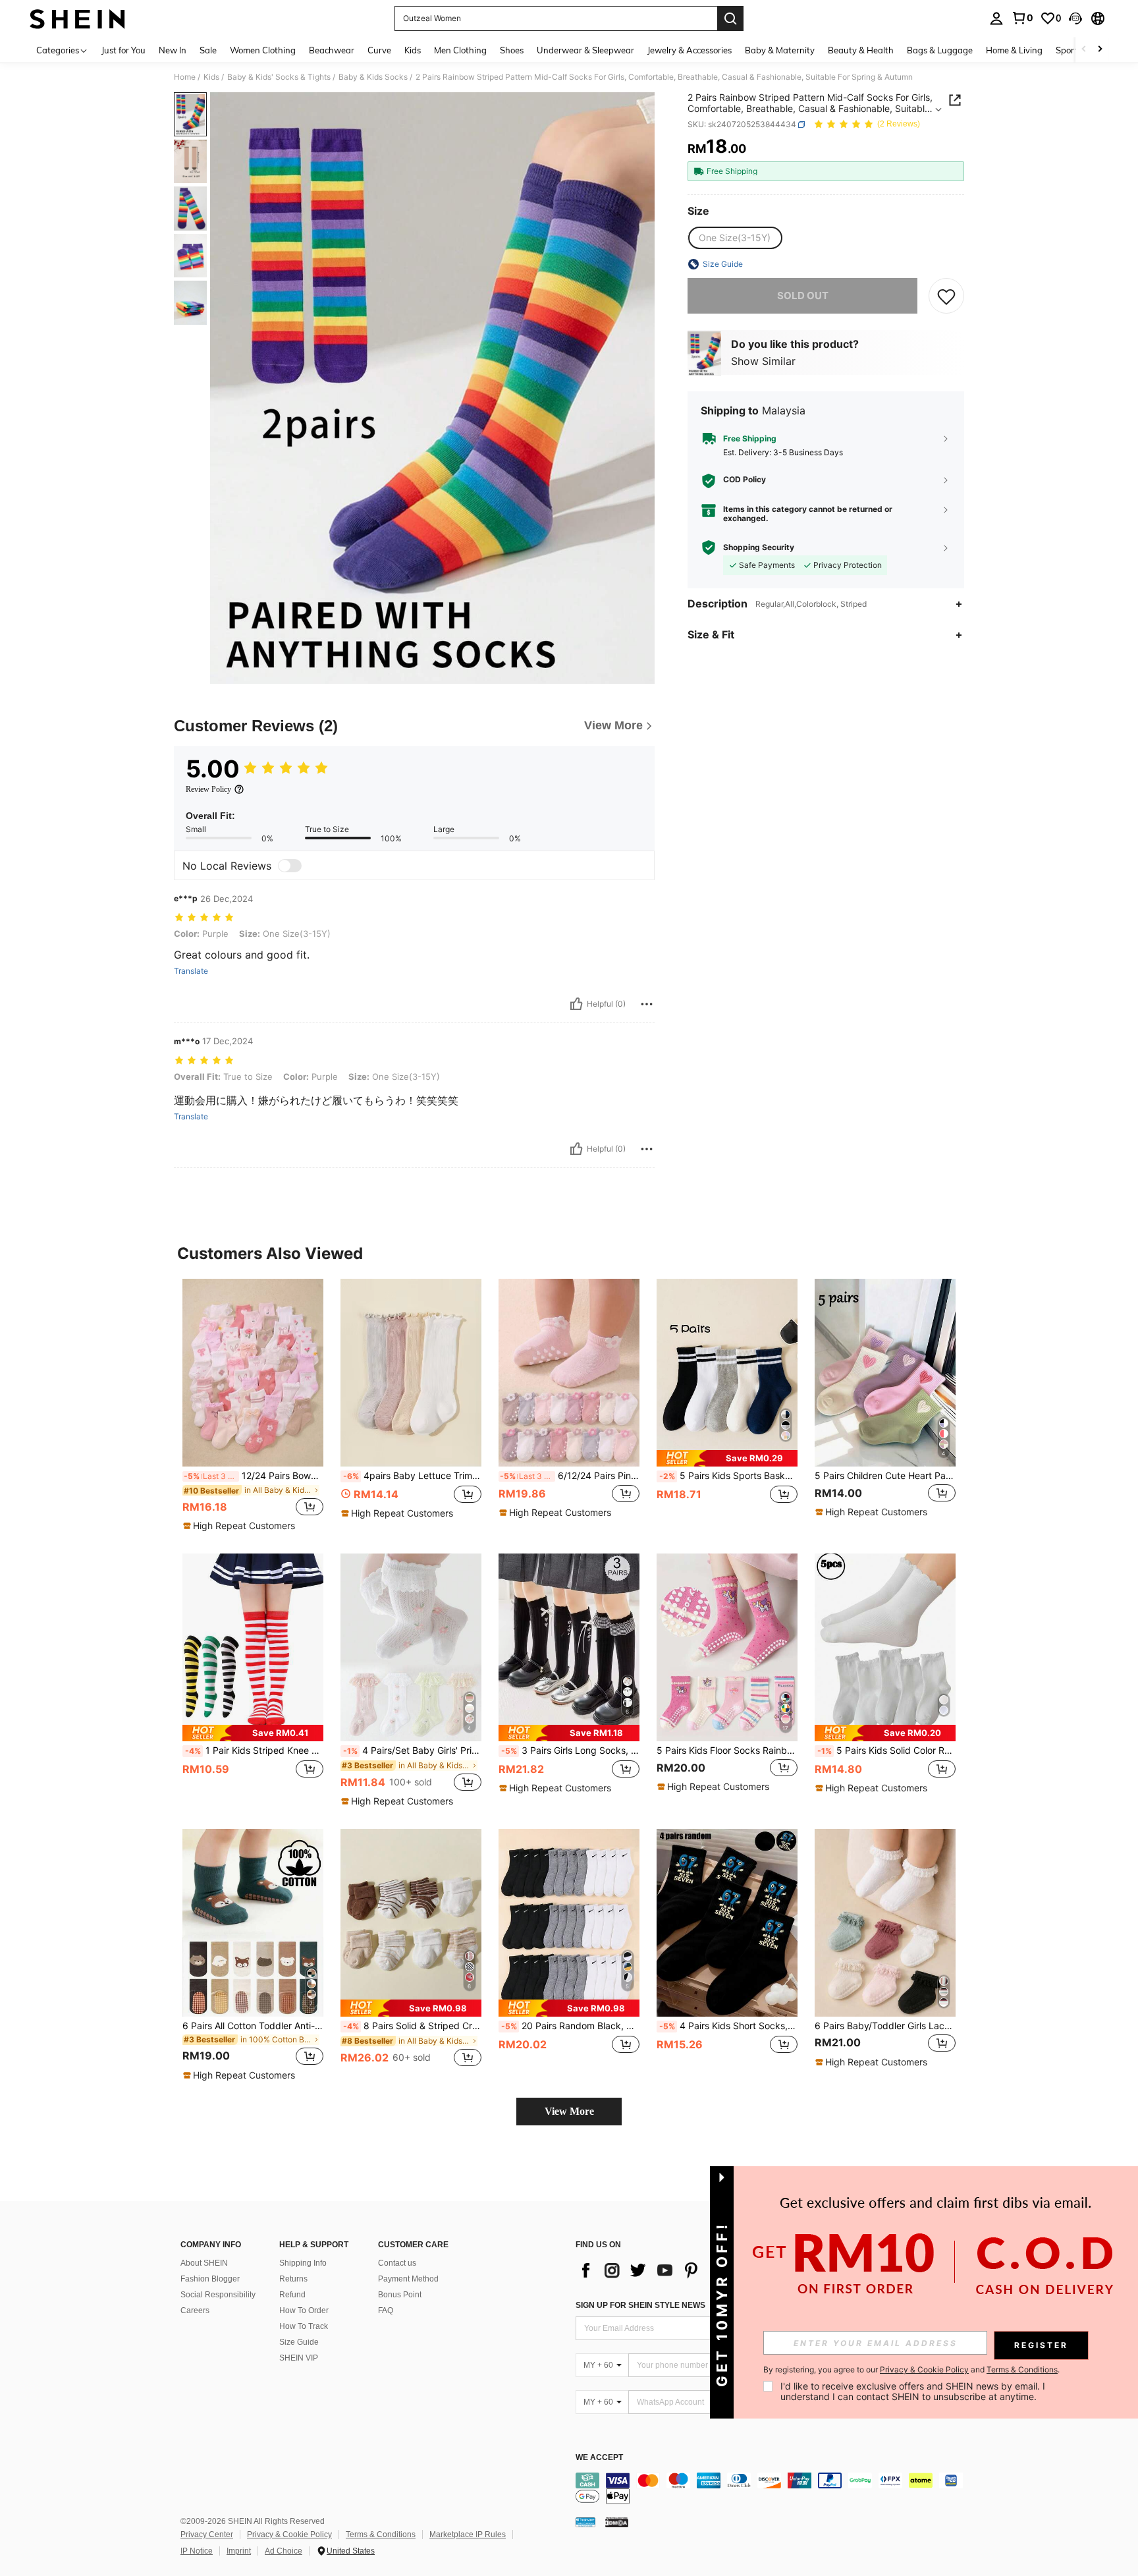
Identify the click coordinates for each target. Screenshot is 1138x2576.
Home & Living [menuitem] (1014, 50)
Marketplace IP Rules (468, 2534)
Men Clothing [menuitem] (460, 50)
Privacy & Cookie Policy (289, 2534)
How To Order (304, 2310)
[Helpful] (576, 1004)
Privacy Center (207, 2534)
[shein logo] (77, 18)
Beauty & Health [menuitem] (861, 50)
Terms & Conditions (381, 2534)
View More (569, 2111)
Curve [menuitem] (379, 50)
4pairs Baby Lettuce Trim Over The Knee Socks (412, 1476)
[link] (1022, 18)
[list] (681, 2270)
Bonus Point (400, 2295)
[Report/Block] (647, 1004)
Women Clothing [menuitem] (263, 50)
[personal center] (996, 18)
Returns (293, 2279)
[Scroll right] (1100, 50)
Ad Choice (284, 2551)
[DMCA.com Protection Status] (617, 2522)
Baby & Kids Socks (373, 77)
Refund (292, 2295)
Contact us (397, 2263)
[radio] (735, 238)
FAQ (386, 2310)
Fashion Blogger (210, 2279)
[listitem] (253, 1406)
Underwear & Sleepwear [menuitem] (585, 50)
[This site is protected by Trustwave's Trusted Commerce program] (585, 2522)
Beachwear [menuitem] (332, 50)
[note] (241, 1526)
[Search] (730, 18)
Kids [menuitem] (413, 50)
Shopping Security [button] (759, 547)
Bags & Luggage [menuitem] (940, 50)
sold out (803, 295)
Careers (195, 2310)
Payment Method (408, 2279)
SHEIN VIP (299, 2358)
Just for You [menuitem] (123, 50)
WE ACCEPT (599, 2458)
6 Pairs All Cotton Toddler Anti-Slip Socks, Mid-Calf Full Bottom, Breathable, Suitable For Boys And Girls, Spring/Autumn (253, 2026)
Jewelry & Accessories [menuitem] (690, 50)
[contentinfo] (773, 2488)
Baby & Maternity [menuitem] (780, 50)
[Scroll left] (1084, 50)
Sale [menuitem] (208, 50)
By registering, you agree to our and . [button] (911, 2370)
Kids (211, 77)
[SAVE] (946, 296)
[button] (1075, 18)
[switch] (290, 866)
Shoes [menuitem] (512, 50)
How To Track (304, 2326)
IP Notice (197, 2551)
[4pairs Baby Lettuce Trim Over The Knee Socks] (411, 1373)
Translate (191, 971)
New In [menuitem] (173, 50)
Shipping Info (303, 2263)
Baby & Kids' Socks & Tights (279, 77)
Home (185, 77)
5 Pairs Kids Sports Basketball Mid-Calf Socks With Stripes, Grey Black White (728, 1476)
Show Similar (763, 361)
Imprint (239, 2551)
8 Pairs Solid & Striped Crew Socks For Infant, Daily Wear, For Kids (412, 2026)
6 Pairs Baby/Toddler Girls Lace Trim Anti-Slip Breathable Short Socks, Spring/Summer (885, 2026)
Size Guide (299, 2342)
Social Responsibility (218, 2295)
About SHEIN (204, 2263)
